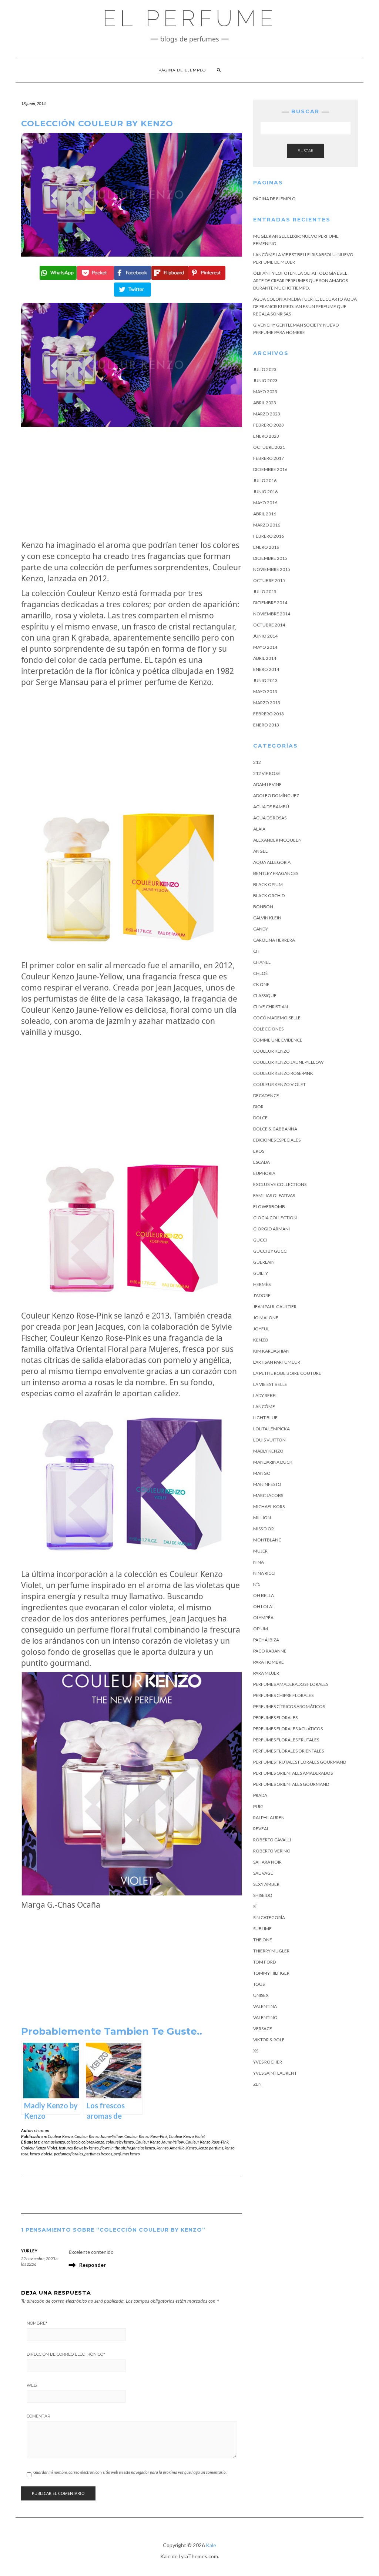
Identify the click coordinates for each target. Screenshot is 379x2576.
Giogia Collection (275, 1218)
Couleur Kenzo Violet (187, 2136)
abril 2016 (265, 514)
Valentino (265, 2017)
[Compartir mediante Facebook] (132, 273)
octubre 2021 (269, 447)
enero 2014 (266, 669)
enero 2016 (266, 547)
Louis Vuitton (269, 1440)
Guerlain (264, 1262)
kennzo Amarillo (171, 2148)
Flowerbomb (269, 1207)
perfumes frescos (98, 2154)
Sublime (262, 1929)
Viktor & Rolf (269, 2040)
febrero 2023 (269, 425)
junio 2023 (265, 380)
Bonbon (263, 907)
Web (32, 2385)
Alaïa (259, 829)
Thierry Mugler (271, 1951)
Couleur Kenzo (60, 2136)
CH (256, 951)
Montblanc (267, 1540)
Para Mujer (266, 1673)
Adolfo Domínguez (276, 796)
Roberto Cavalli (272, 1840)
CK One (261, 984)
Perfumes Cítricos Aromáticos (289, 1706)
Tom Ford (264, 1962)
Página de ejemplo (182, 70)
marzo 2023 (267, 414)
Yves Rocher (268, 2062)
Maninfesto (267, 1484)
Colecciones (268, 1029)
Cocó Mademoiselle (277, 1018)
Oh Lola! (264, 1606)
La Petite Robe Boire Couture (287, 1373)
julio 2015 (265, 592)
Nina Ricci (264, 1573)
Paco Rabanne (270, 1651)
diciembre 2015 (270, 558)
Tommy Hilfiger (271, 1973)
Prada (260, 1795)
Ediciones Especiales (277, 1140)
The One (263, 1940)
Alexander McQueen (277, 840)
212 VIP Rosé (267, 773)
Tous (259, 1984)
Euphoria (264, 1173)
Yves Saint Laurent (275, 2073)
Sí (255, 1906)
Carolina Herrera (274, 940)
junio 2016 (265, 492)
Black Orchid (269, 896)
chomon (42, 2130)
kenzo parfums (211, 2148)
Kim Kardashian (271, 1351)
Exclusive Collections (280, 1184)
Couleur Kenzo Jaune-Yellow (99, 2136)
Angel (260, 851)
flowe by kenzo (86, 2148)
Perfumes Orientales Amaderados (293, 1773)
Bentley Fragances (276, 873)
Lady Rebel (265, 1395)
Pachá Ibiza (266, 1640)
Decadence (266, 1095)
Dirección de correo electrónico (66, 2354)
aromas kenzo (53, 2142)
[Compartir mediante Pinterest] (206, 273)
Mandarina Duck (273, 1462)
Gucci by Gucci (270, 1251)
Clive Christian (271, 1007)
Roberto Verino (272, 1851)
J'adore (262, 1295)
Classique (265, 995)
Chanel (262, 962)
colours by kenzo (120, 2142)
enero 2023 (266, 436)
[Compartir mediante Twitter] (132, 290)
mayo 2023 (265, 392)
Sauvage (263, 1873)
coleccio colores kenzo (85, 2142)
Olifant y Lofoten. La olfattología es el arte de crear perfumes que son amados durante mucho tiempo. (301, 280)
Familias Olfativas (274, 1195)
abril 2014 (265, 658)
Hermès (262, 1284)
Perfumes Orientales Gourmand (291, 1784)
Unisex (261, 1995)
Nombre (37, 2323)
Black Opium (268, 884)
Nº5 (257, 1584)
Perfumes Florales (275, 1718)
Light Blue (265, 1418)
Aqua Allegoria (272, 862)
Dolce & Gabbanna (275, 1129)
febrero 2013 (269, 714)
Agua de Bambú (271, 807)
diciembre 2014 (270, 603)
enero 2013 (266, 725)
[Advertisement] (132, 483)
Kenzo (192, 2148)
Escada (261, 1162)
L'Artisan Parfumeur (277, 1362)
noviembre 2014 (272, 614)
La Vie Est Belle (270, 1384)
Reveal (261, 1829)
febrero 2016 (269, 536)
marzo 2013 (267, 703)
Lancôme (264, 1406)
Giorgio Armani (271, 1229)
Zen (257, 2084)
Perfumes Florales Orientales (289, 1751)
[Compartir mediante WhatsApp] (57, 273)
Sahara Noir (267, 1862)
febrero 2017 (269, 458)
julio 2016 (265, 480)
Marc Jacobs (268, 1495)
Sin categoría (269, 1917)
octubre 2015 (269, 580)
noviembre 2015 (272, 569)
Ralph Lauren (269, 1817)
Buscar (306, 151)
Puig (258, 1806)
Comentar (38, 2416)
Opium (261, 1629)
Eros (259, 1151)
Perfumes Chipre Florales (283, 1695)
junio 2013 (265, 680)
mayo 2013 (265, 691)
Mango (262, 1473)
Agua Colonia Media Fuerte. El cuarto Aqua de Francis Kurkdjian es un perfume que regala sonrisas (305, 306)
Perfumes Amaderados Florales (291, 1684)
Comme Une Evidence (278, 1040)
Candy (261, 929)
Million (262, 1518)
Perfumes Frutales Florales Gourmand (300, 1762)
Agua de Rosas (270, 818)
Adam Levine (267, 784)
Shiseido (263, 1895)
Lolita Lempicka (271, 1429)
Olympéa (263, 1618)
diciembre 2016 (270, 469)
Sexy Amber (266, 1884)
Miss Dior (264, 1529)
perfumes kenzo (127, 2154)
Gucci (260, 1240)
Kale (211, 2545)
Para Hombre (269, 1662)
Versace (263, 2029)
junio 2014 (265, 636)
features (66, 2148)
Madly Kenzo (268, 1451)
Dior (258, 1107)
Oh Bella (264, 1595)
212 (257, 762)
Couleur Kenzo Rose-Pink (146, 2136)
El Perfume (190, 19)
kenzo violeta (41, 2154)
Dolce (260, 1118)
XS (256, 2051)
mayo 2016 (265, 503)
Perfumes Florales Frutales (286, 1740)
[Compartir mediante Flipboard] (169, 273)
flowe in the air (113, 2148)
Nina (259, 1562)
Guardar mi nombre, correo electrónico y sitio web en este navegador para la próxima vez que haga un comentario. (130, 2472)
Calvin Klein (267, 918)
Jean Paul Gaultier (275, 1307)
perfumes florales (68, 2154)
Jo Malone (266, 1318)
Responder (93, 2265)
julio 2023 (265, 369)
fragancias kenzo (141, 2148)
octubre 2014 (269, 625)
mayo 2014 (265, 647)
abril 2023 (265, 403)
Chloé (261, 973)
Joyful (261, 1329)
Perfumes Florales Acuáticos (288, 1729)
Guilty (261, 1273)
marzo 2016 (267, 525)
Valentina (265, 2006)
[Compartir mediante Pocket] (95, 273)
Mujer (260, 1551)
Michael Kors (269, 1506)
